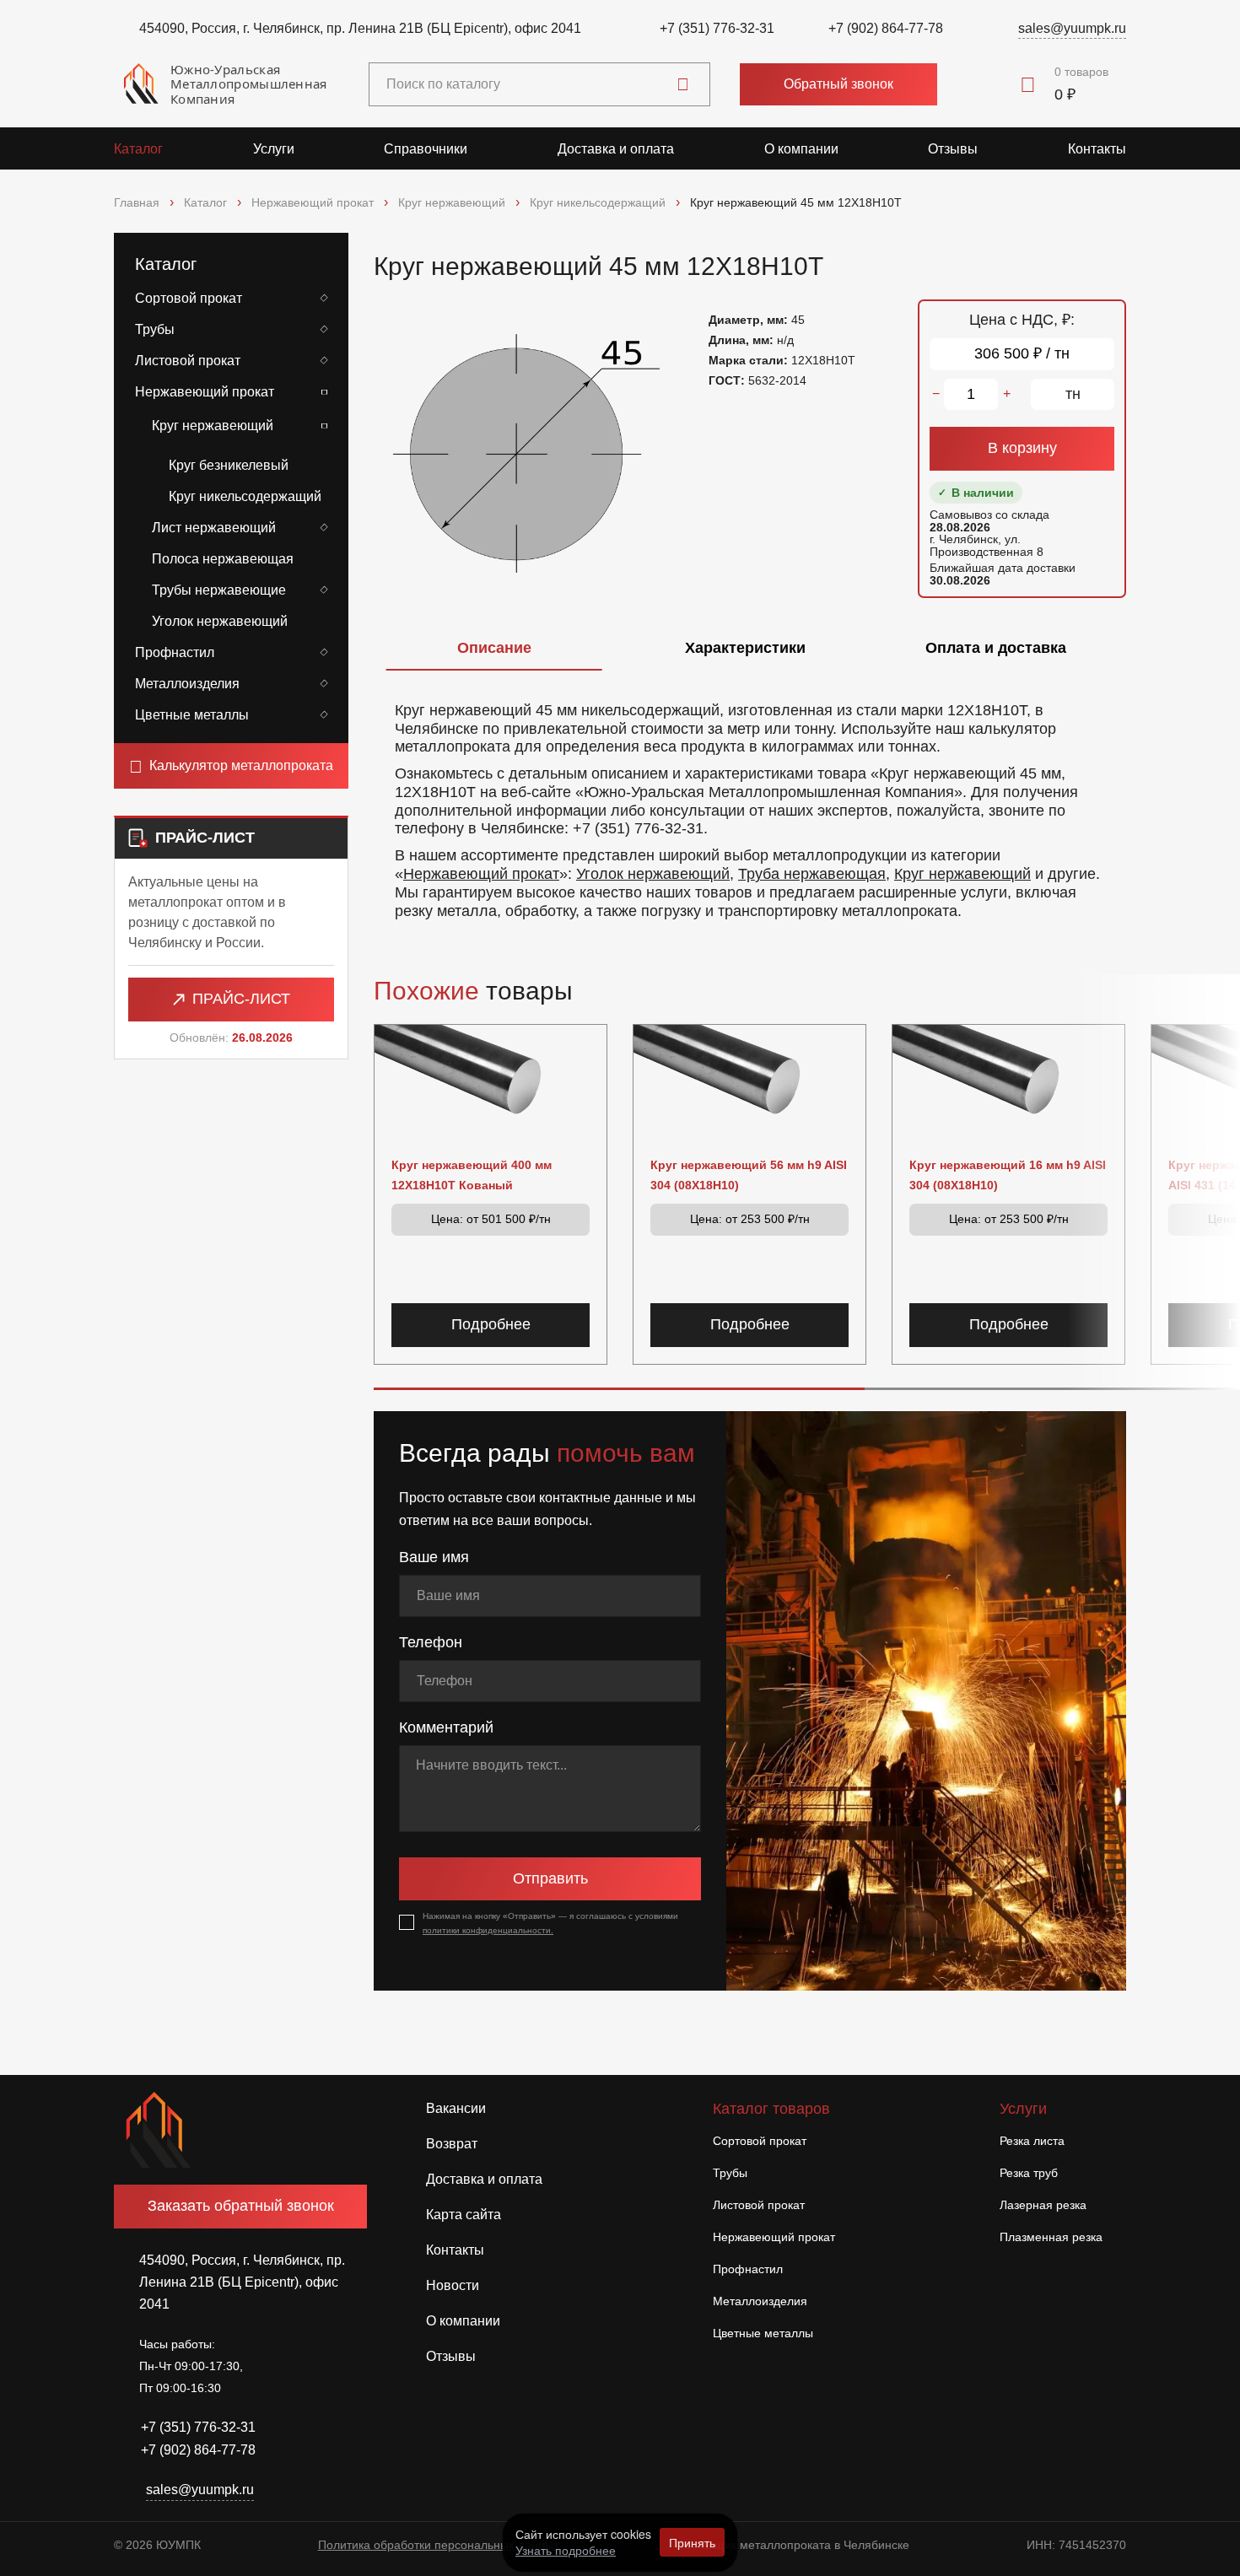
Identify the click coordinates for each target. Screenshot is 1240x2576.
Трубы (155, 329)
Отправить (550, 1878)
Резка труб (1029, 2173)
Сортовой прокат (189, 298)
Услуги (274, 149)
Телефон (431, 1642)
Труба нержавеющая (812, 874)
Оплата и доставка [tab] (996, 648)
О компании (801, 149)
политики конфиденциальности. (488, 1930)
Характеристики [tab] (745, 648)
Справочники (426, 149)
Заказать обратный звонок (241, 2206)
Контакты (1097, 149)
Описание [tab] (494, 648)
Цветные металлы (192, 715)
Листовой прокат (188, 361)
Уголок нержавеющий (220, 621)
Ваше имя (434, 1557)
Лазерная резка (1043, 2205)
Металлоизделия (187, 684)
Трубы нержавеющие (219, 590)
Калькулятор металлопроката (241, 765)
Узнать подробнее (566, 2550)
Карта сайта (464, 2215)
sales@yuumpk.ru (1072, 28)
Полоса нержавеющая (223, 559)
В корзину (1022, 448)
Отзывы (953, 149)
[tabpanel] (750, 803)
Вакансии (456, 2108)
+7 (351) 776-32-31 (717, 28)
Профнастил (175, 652)
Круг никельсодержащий (245, 496)
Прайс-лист (241, 999)
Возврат (452, 2144)
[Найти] (683, 84)
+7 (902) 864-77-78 (886, 28)
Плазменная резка (1051, 2237)
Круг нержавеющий (213, 426)
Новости (453, 2285)
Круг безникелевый (229, 465)
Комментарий (446, 1727)
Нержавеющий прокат (205, 392)
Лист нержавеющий (214, 528)
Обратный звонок (838, 84)
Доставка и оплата (616, 149)
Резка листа (1032, 2141)
